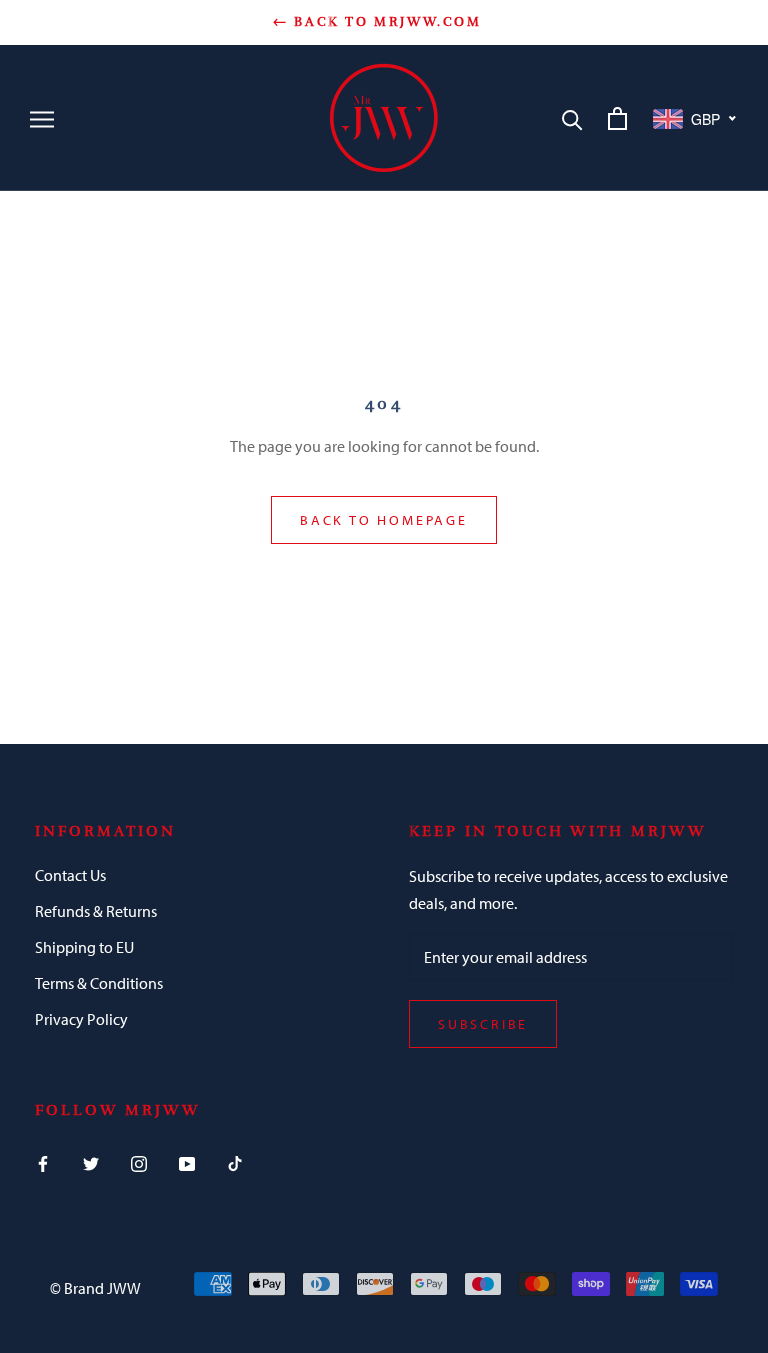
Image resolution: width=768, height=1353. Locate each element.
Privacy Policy (81, 1019)
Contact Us (70, 875)
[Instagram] (139, 1162)
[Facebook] (43, 1162)
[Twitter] (91, 1162)
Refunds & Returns (96, 911)
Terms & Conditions (99, 983)
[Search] (572, 118)
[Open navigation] (42, 118)
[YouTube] (187, 1162)
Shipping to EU (84, 947)
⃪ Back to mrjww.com (383, 22)
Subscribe (483, 1024)
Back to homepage (384, 520)
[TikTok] (235, 1162)
